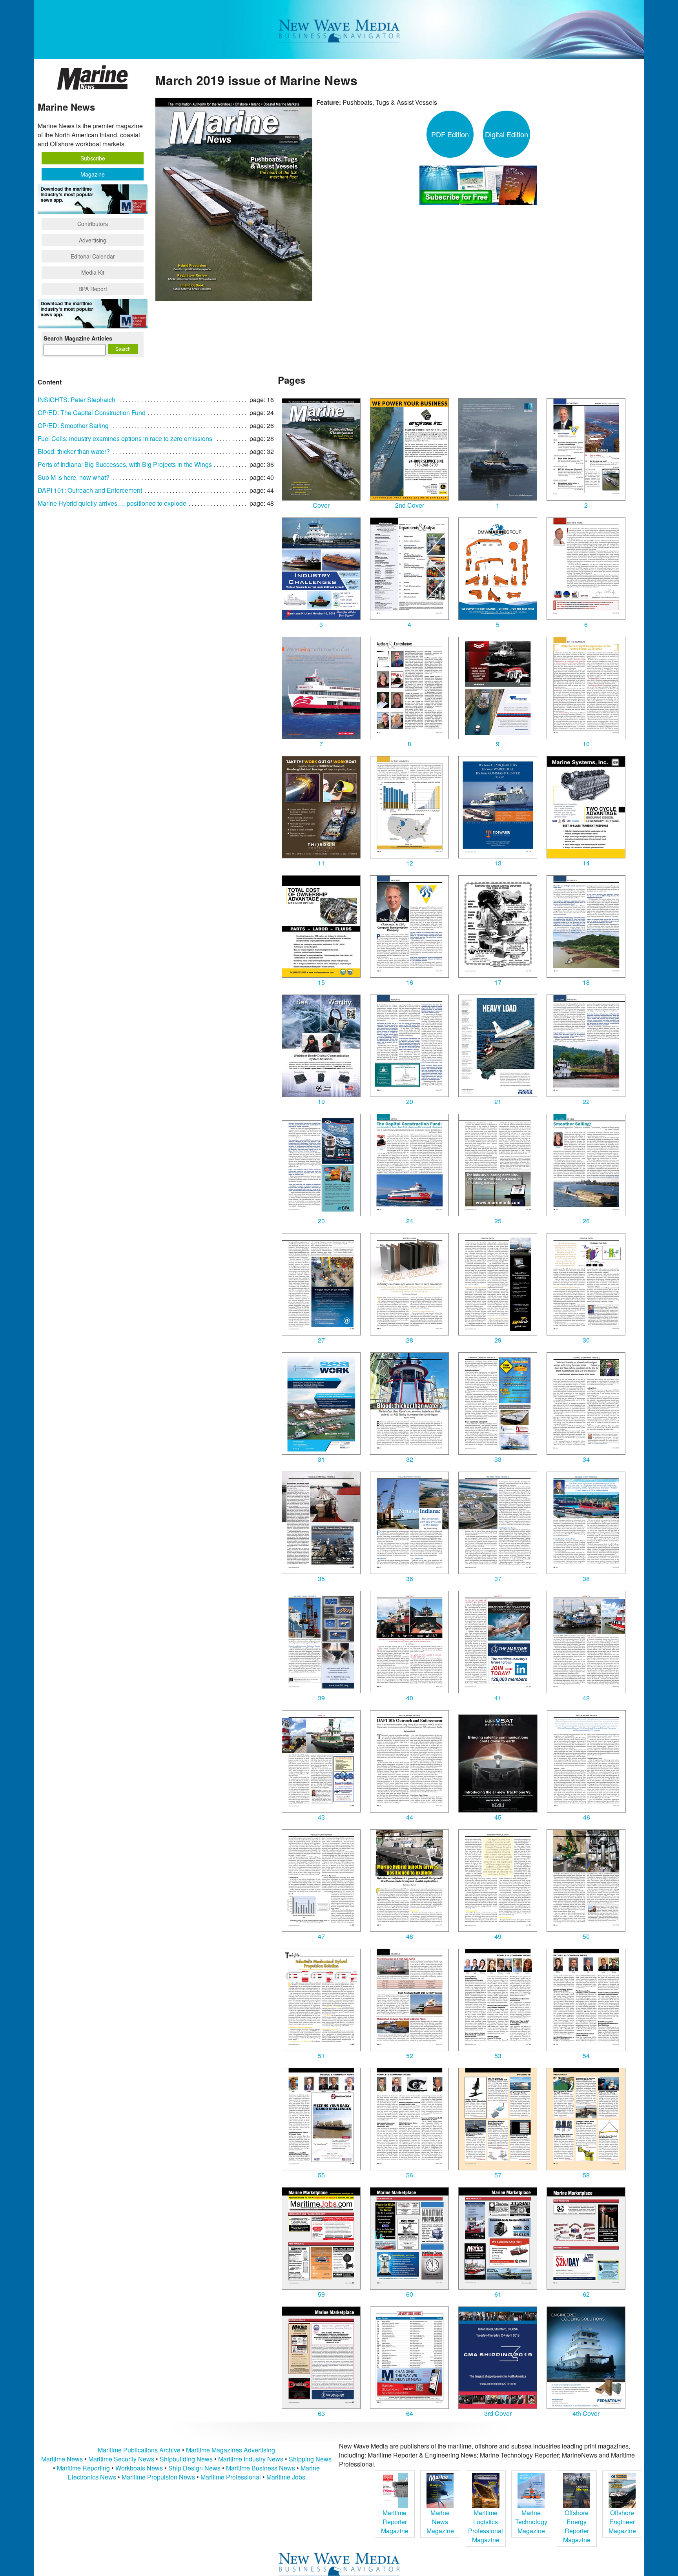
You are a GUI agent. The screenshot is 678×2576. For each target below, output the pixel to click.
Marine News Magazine (440, 2522)
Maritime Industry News (251, 2459)
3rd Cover (498, 2413)
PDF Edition (450, 134)
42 (586, 1698)
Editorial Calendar (93, 256)
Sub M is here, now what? (74, 477)
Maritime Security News (121, 2459)
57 (498, 2175)
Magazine (93, 174)
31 (321, 1459)
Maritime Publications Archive (139, 2450)
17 (498, 982)
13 (498, 863)
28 (410, 1340)
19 (321, 1101)
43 (321, 1817)
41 (498, 1698)
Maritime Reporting (83, 2468)
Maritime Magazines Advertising (231, 2450)
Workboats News (139, 2468)
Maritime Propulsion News (158, 2477)
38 (586, 1579)
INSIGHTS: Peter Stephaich (77, 400)
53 (498, 2056)
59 (321, 2294)
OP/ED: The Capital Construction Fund (92, 413)
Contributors (93, 224)
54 (586, 2056)
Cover (321, 505)
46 (587, 1817)
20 (410, 1101)
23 (321, 1221)
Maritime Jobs (286, 2477)
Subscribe (93, 158)
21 (498, 1101)
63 (321, 2413)
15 (321, 982)
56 (410, 2175)
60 (410, 2294)
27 (321, 1340)
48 (410, 1936)
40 (410, 1698)
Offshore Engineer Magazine (622, 2522)
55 (321, 2175)
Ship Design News (195, 2468)
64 (410, 2413)
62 (586, 2294)
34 (586, 1459)
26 (586, 1221)
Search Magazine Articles (78, 338)
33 (498, 1459)
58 (586, 2175)
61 (498, 2294)
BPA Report (93, 289)
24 (410, 1221)
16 (410, 982)
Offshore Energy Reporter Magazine (577, 2526)
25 (498, 1221)
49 (498, 1936)
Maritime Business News (261, 2468)
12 (410, 863)
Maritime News (62, 2459)
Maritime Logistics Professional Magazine (486, 2526)
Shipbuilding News (186, 2459)
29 (498, 1340)
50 (586, 1936)
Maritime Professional (231, 2477)
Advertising (93, 240)
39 (321, 1698)
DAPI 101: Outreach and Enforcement (90, 490)
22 (586, 1101)
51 (321, 2056)
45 (498, 1817)
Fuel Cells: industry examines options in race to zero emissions (125, 438)
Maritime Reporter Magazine (395, 2522)
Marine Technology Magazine (531, 2522)
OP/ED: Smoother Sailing (73, 425)
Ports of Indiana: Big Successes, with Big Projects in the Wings (125, 464)
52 (410, 2056)
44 (410, 1817)
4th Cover (586, 2413)
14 (586, 863)
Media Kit (93, 272)
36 (410, 1579)
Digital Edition (507, 134)
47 (321, 1936)
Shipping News (310, 2459)
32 (410, 1459)
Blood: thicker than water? (74, 451)
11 (321, 863)
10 (586, 744)
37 (498, 1579)
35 (321, 1579)
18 (586, 982)
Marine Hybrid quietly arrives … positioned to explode (112, 503)
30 (586, 1340)
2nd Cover (410, 505)
